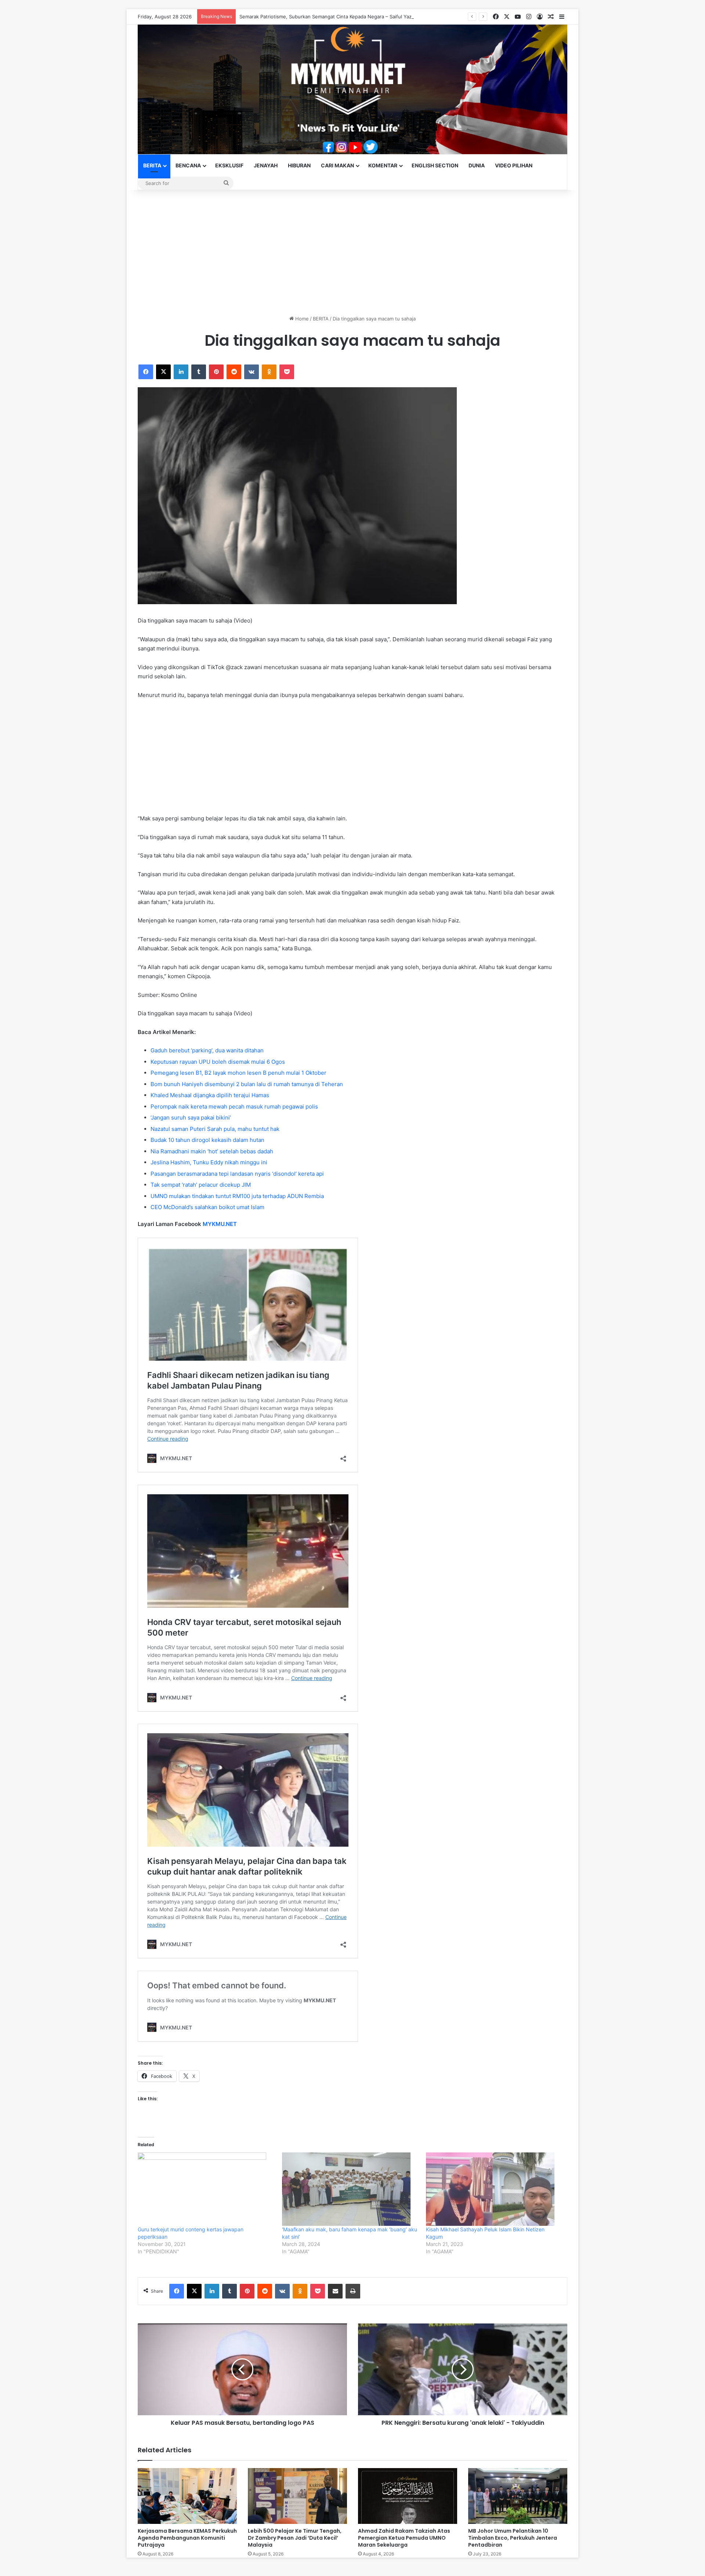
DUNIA (477, 165)
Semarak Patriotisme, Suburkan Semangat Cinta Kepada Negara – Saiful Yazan (328, 17)
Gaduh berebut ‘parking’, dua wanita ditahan (207, 1050)
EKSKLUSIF (229, 165)
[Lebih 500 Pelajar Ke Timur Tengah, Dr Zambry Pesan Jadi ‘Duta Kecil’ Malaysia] (297, 2496)
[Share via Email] (335, 2291)
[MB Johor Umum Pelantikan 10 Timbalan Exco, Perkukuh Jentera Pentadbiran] (518, 2496)
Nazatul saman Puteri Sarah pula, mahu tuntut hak (215, 1129)
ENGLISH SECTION (435, 165)
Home (301, 319)
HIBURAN (299, 165)
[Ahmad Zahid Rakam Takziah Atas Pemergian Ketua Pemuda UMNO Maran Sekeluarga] (408, 2496)
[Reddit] (234, 372)
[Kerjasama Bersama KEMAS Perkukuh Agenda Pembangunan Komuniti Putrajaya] (187, 2496)
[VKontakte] (252, 372)
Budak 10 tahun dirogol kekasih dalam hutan (207, 1140)
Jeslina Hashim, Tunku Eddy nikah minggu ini (209, 1162)
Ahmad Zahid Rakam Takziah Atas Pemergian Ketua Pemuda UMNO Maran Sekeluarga (404, 2538)
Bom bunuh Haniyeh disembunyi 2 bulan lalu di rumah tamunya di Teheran (247, 1084)
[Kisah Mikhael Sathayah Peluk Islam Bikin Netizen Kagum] (494, 2189)
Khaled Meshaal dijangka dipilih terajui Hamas (210, 1095)
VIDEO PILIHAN (514, 165)
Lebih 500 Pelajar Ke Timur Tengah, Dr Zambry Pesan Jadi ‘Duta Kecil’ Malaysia (295, 2538)
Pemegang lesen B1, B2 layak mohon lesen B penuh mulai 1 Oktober (238, 1073)
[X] (163, 372)
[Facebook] (146, 372)
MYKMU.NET (220, 1224)
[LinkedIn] (181, 372)
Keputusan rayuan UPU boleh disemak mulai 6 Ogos (218, 1062)
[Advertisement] (352, 253)
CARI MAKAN (337, 165)
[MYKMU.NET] (352, 89)
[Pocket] (287, 372)
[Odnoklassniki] (269, 372)
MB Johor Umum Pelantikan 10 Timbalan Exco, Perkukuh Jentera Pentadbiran (513, 2538)
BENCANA (188, 165)
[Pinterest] (216, 372)
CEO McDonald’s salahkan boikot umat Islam (207, 1207)
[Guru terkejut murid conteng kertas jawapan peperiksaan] (206, 2189)
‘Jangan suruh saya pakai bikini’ (191, 1118)
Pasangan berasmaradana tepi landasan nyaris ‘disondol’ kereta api (237, 1174)
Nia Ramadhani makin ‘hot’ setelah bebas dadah (212, 1151)
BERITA (152, 165)
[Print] (353, 2291)
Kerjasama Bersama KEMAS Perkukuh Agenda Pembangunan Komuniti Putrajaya (187, 2538)
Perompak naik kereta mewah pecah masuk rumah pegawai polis (234, 1106)
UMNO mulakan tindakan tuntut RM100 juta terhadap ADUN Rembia (237, 1196)
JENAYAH (266, 165)
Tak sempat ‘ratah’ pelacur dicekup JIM (201, 1185)
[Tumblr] (199, 372)
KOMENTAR (383, 165)
